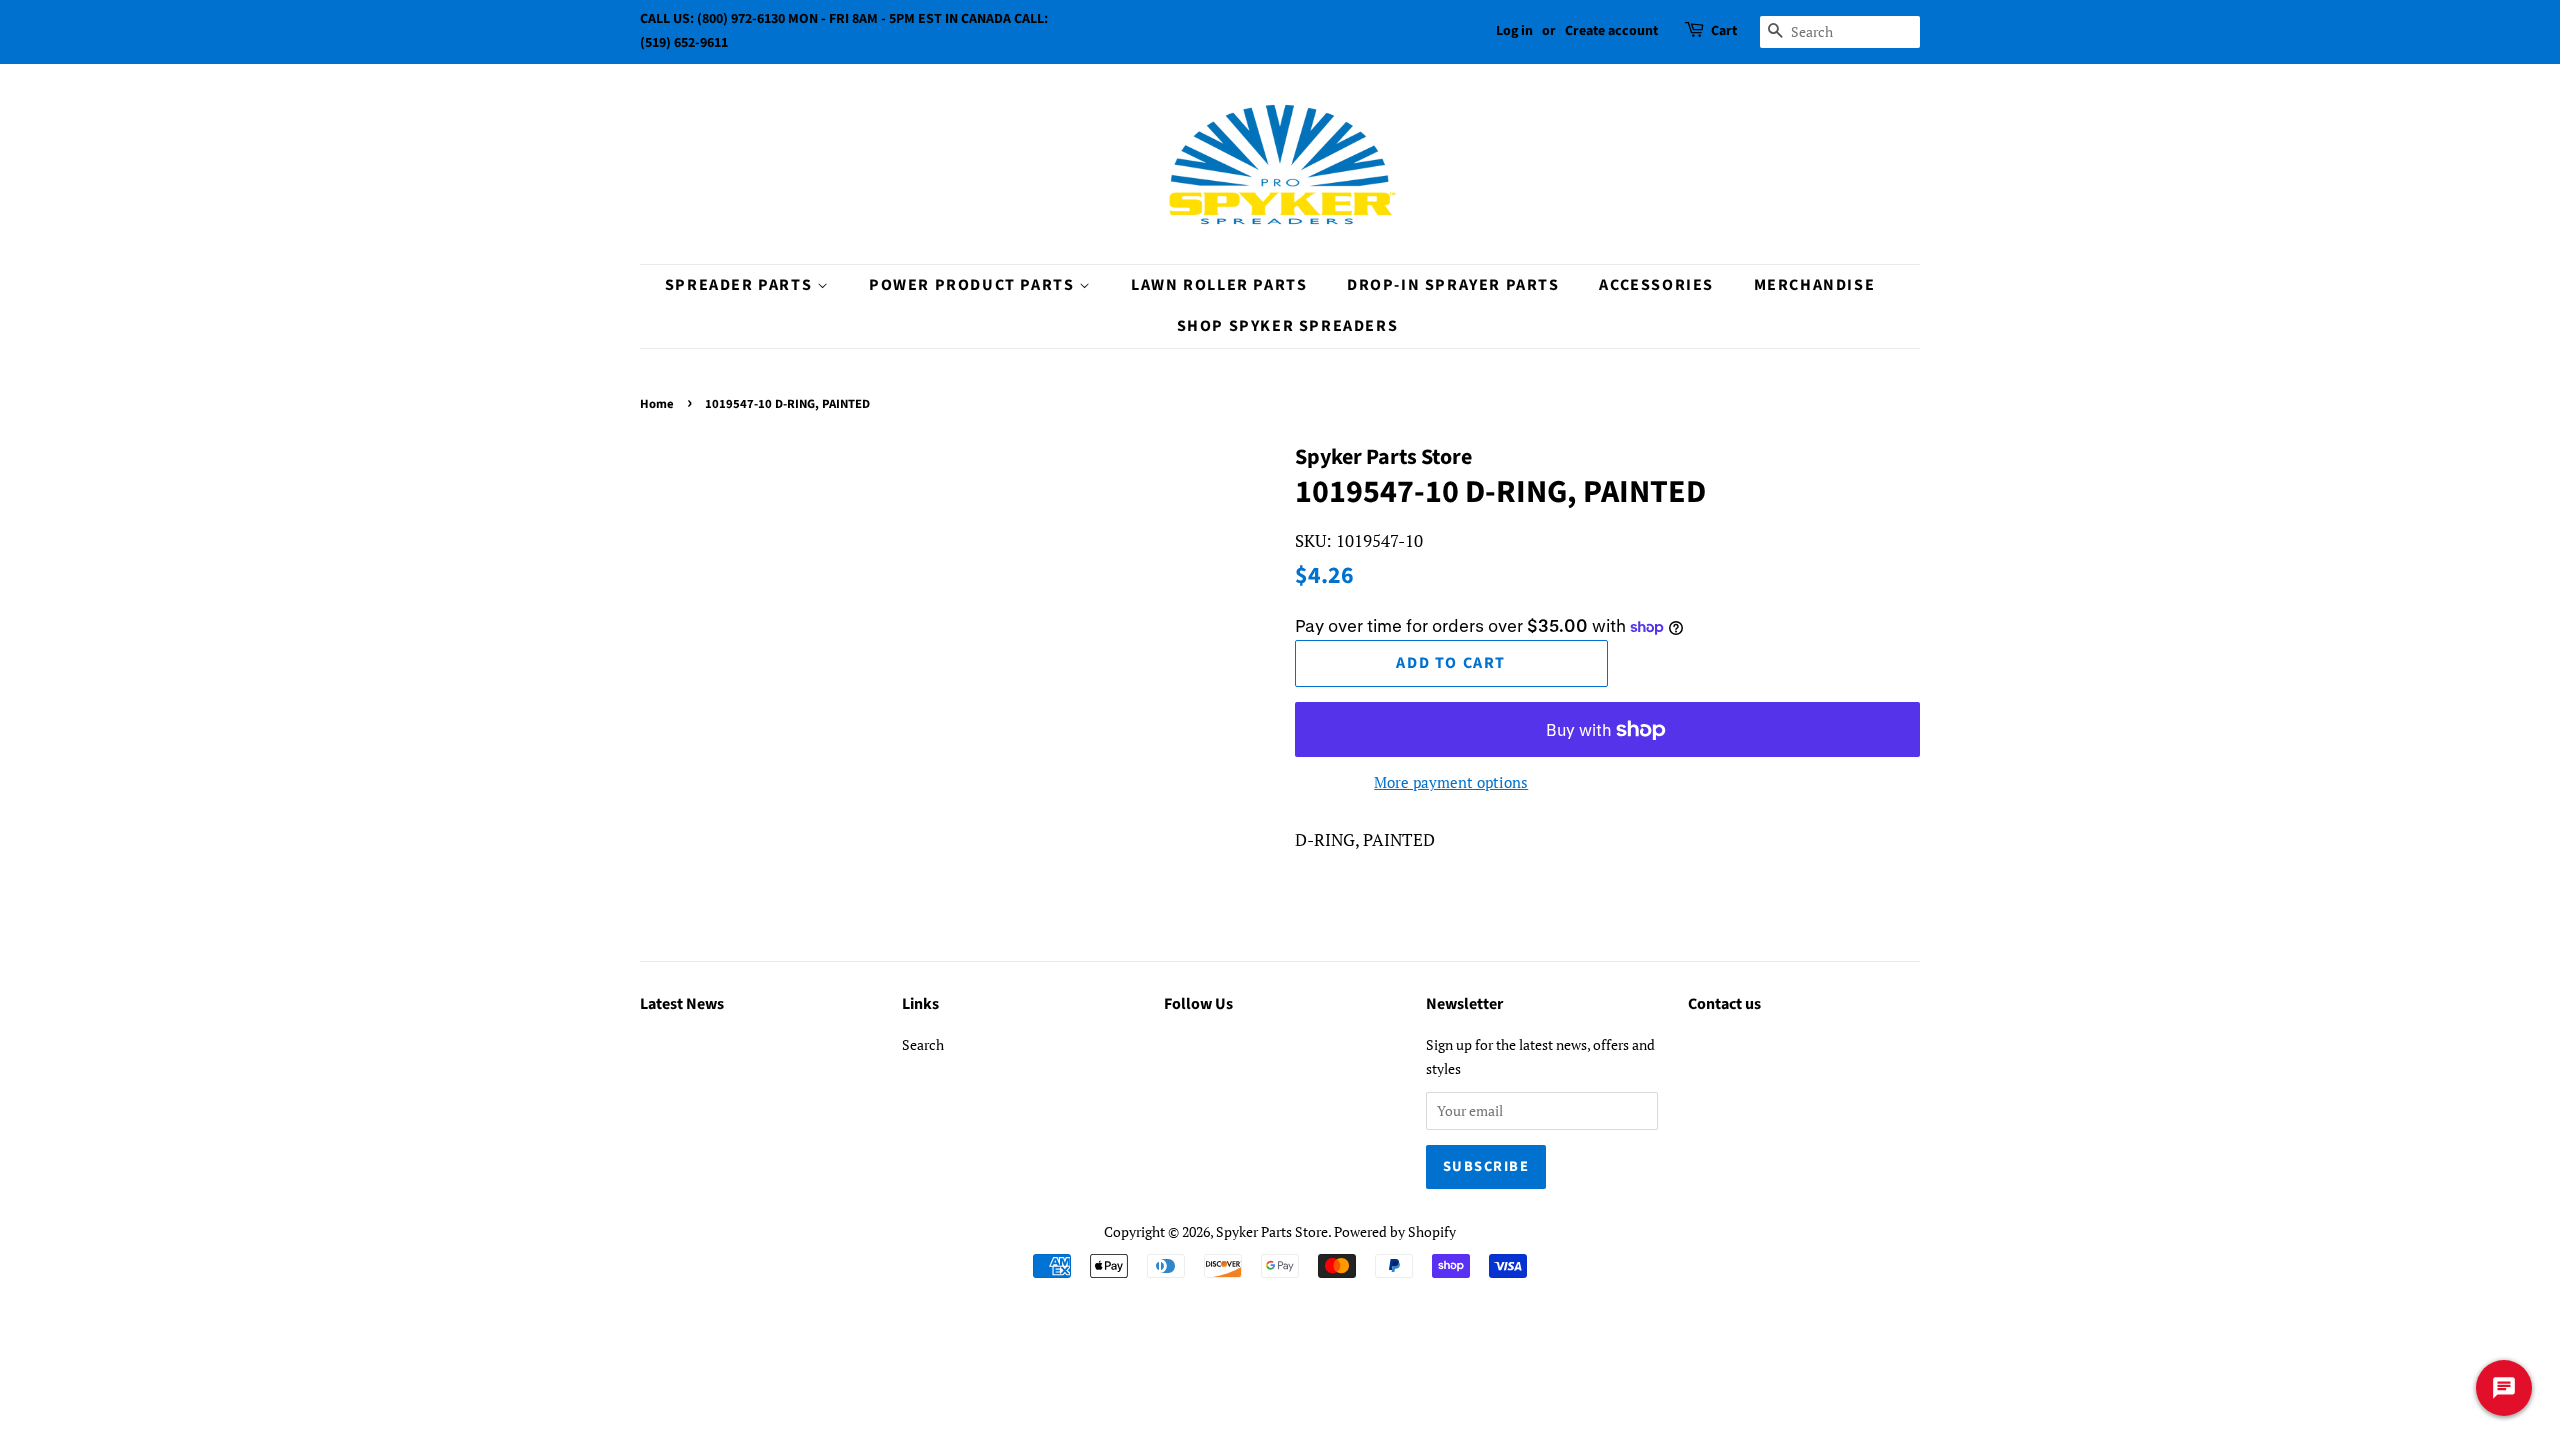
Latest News (682, 1004)
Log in (1514, 31)
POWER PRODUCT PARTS (974, 285)
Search (923, 1044)
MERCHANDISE (1815, 285)
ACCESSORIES (1656, 285)
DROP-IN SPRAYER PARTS (1453, 285)
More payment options (1451, 782)
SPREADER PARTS (741, 285)
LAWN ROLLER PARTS (1219, 285)
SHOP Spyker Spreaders (1288, 326)
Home (657, 404)
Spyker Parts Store (1272, 1231)
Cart (1724, 31)
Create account (1611, 31)
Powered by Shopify (1395, 1231)
